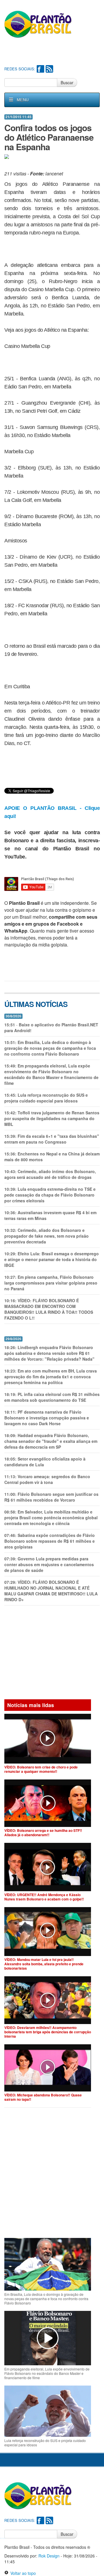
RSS (49, 69)
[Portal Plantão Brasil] (38, 24)
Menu (23, 100)
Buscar (67, 82)
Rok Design (49, 2556)
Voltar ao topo (22, 2573)
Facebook (40, 69)
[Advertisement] (54, 52)
